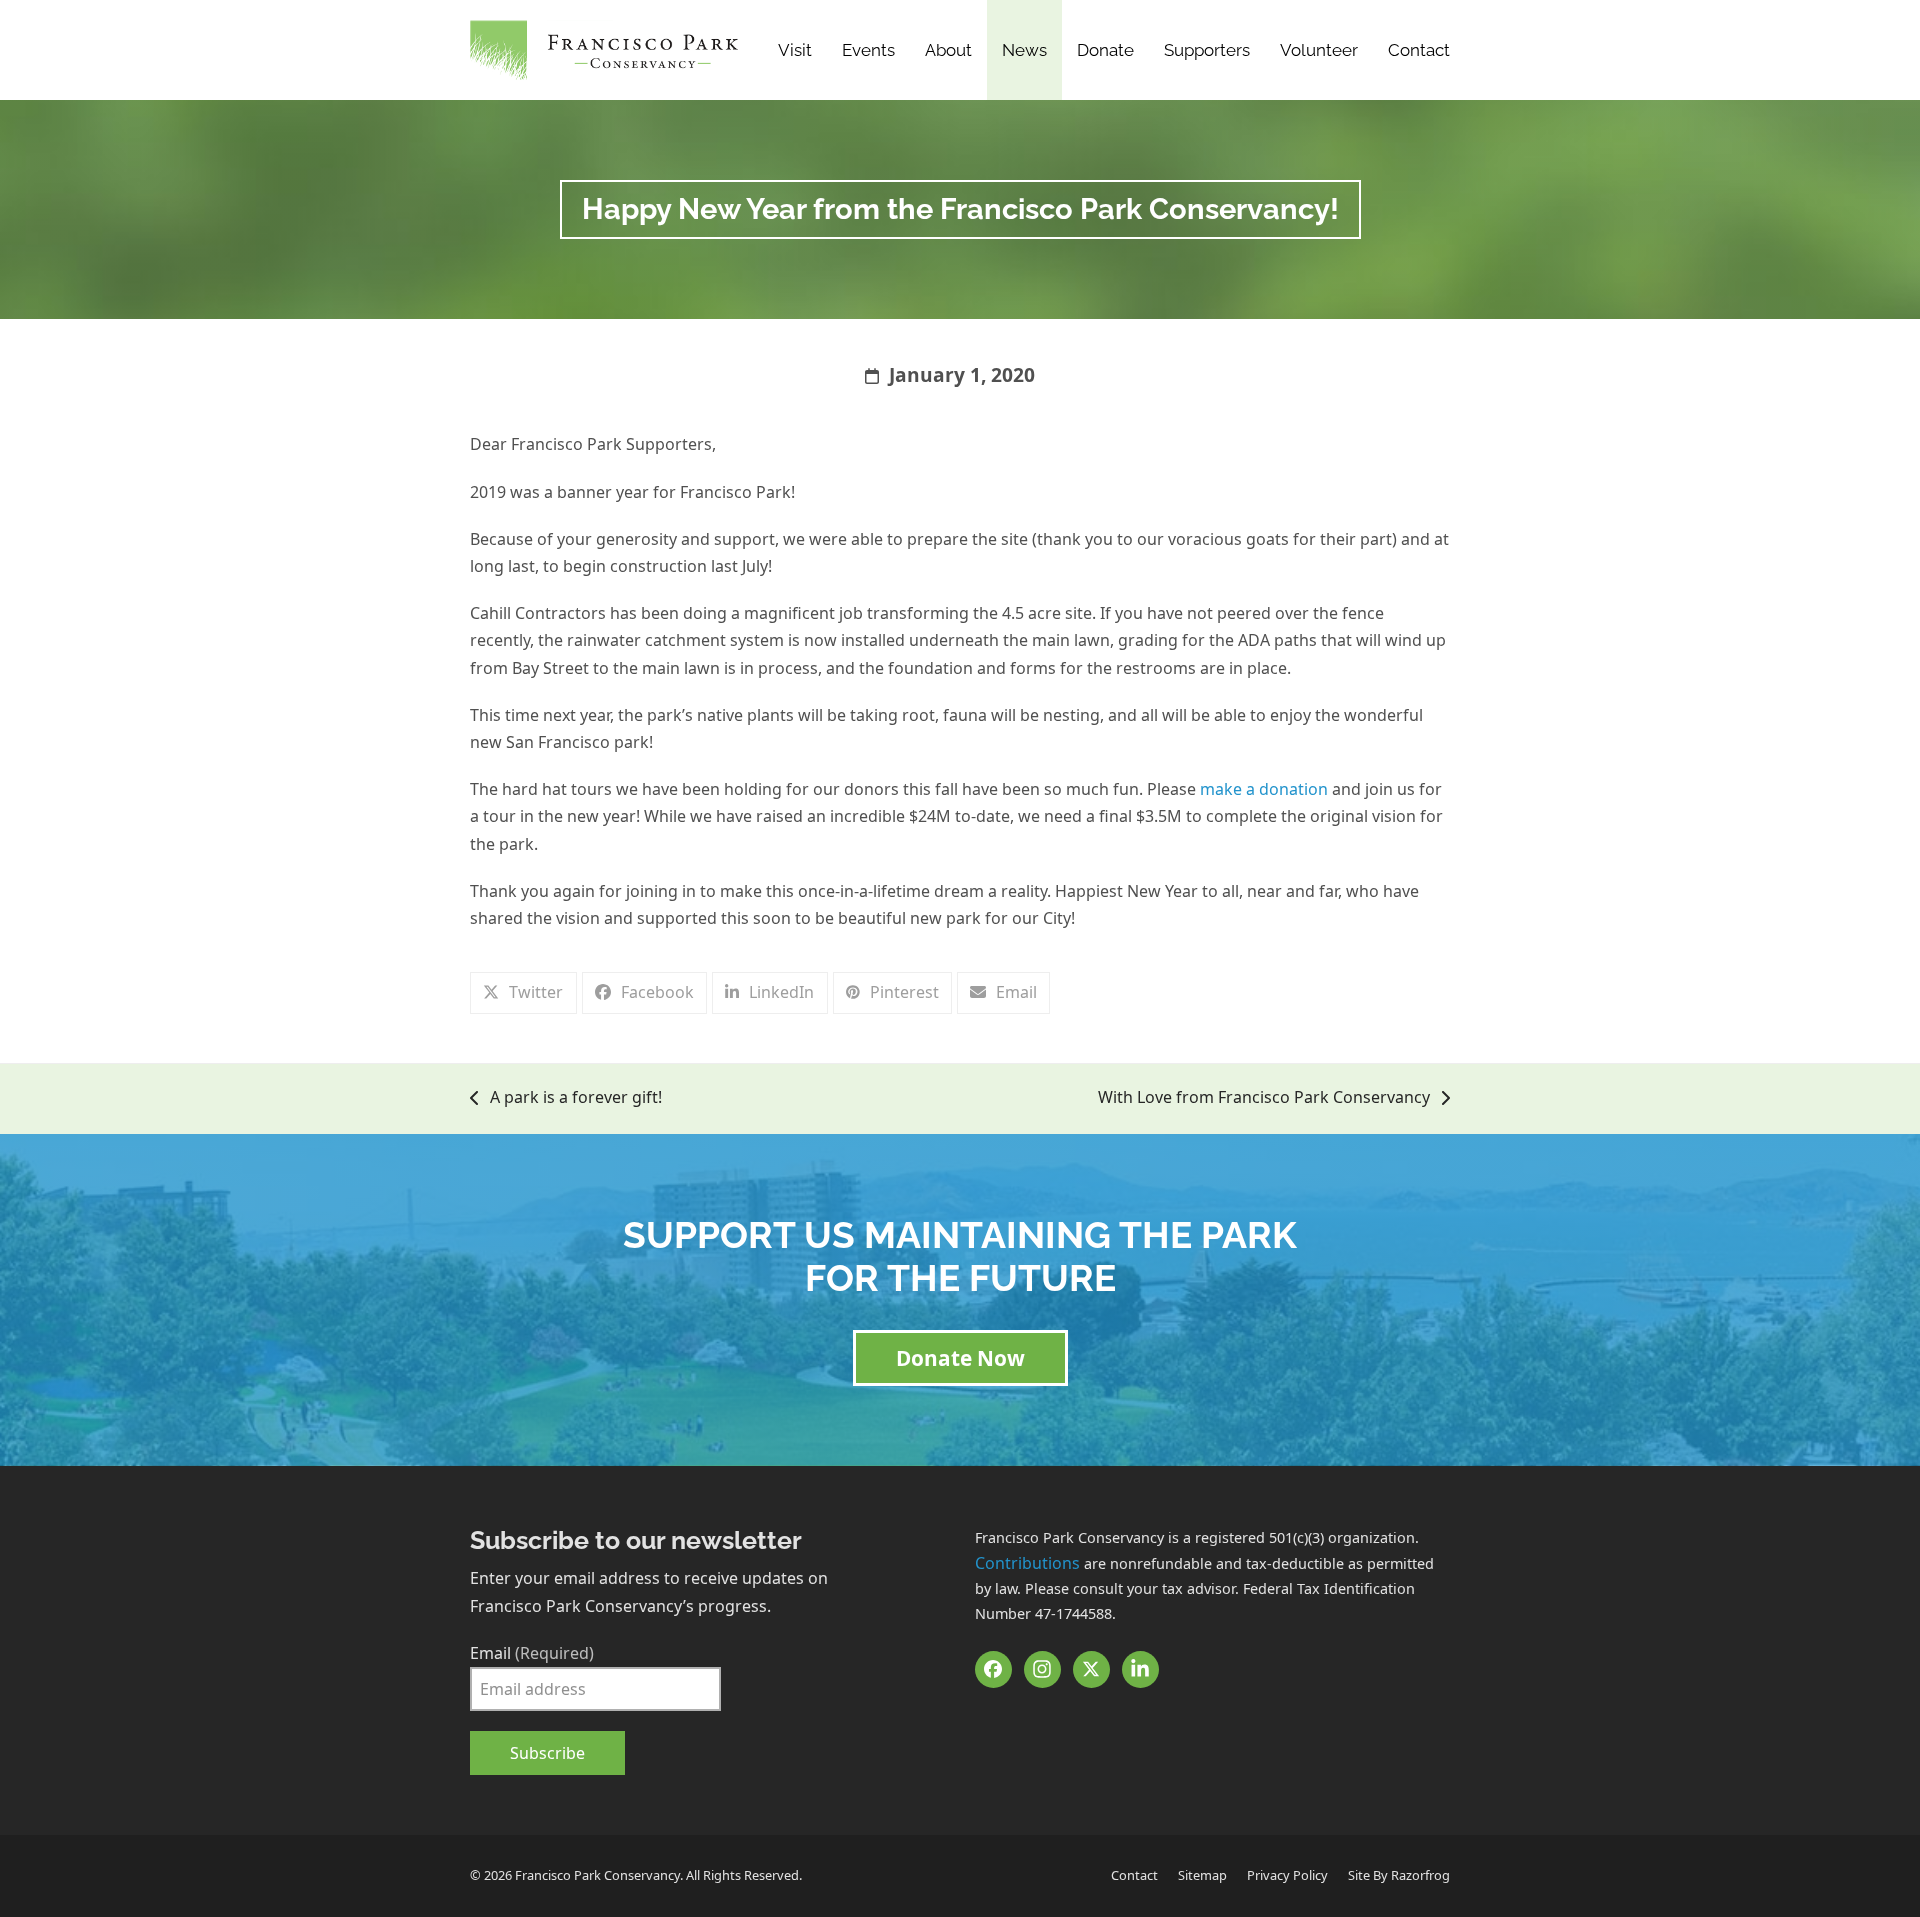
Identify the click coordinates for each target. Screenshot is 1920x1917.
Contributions (1027, 1563)
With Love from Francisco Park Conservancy (1264, 1098)
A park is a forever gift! (566, 1098)
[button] (523, 993)
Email (532, 1653)
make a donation (1264, 789)
